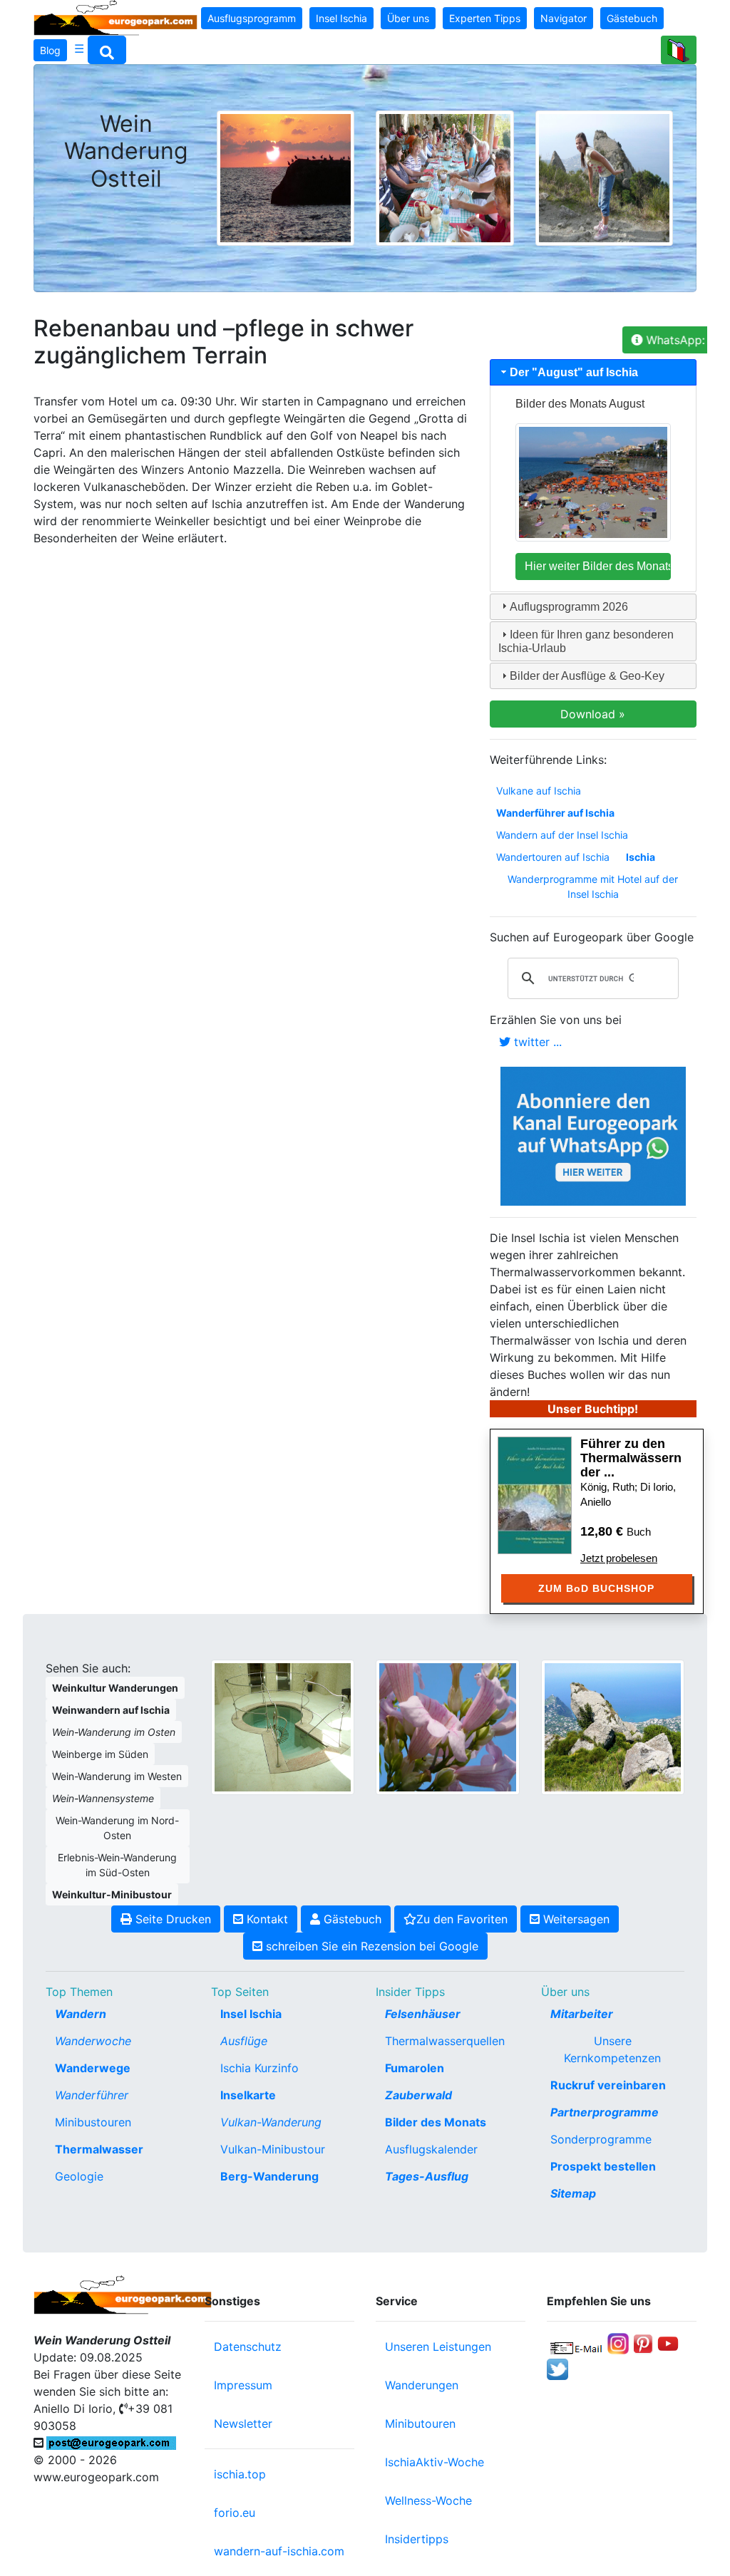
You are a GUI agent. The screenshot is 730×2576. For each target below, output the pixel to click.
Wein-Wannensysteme (103, 1798)
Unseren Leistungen (438, 2347)
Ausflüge (244, 2041)
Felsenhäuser (423, 2014)
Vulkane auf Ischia (539, 791)
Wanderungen (422, 2385)
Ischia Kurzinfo (259, 2068)
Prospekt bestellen (603, 2166)
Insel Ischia (341, 18)
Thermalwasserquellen (445, 2041)
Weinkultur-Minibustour (112, 1894)
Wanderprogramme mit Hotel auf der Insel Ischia (593, 886)
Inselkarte (248, 2095)
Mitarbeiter (582, 2014)
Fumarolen (415, 2068)
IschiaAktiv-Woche (435, 2462)
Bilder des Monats (436, 2122)
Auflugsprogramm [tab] (569, 607)
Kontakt (266, 1919)
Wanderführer (92, 2095)
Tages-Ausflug (427, 2176)
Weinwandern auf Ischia (111, 1710)
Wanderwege (93, 2068)
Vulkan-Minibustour (273, 2149)
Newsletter (243, 2424)
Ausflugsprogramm (252, 18)
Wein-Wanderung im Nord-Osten (117, 1828)
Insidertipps (417, 2539)
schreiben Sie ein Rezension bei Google (370, 1946)
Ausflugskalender (431, 2149)
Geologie (79, 2176)
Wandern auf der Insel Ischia (562, 835)
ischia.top (240, 2474)
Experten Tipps (485, 18)
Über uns (408, 18)
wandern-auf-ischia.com (279, 2551)
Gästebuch (632, 18)
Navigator (564, 18)
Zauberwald (418, 2095)
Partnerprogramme (605, 2112)
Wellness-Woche (428, 2500)
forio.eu (235, 2513)
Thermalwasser (99, 2149)
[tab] (593, 372)
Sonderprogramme (601, 2139)
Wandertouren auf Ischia (553, 857)
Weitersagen (575, 1919)
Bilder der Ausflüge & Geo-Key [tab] (587, 676)
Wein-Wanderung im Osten (114, 1732)
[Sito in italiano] (679, 50)
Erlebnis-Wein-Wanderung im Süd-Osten (117, 1865)
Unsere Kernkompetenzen (612, 2049)
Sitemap (573, 2193)
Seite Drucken (171, 1919)
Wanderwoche (93, 2041)
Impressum (243, 2385)
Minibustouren (93, 2122)
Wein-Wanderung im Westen (117, 1776)
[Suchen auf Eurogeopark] (107, 50)
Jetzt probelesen (619, 1558)
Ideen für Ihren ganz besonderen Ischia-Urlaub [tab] (586, 641)
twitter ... (536, 1042)
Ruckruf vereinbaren (608, 2085)
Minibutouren (420, 2424)
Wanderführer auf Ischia (555, 813)
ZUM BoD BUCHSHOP (596, 1588)
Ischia (641, 857)
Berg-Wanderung (269, 2176)
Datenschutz (248, 2347)
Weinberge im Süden (100, 1754)
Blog (50, 50)
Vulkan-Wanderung (271, 2122)
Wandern (81, 2014)
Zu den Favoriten (462, 1919)
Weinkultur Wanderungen (115, 1688)
